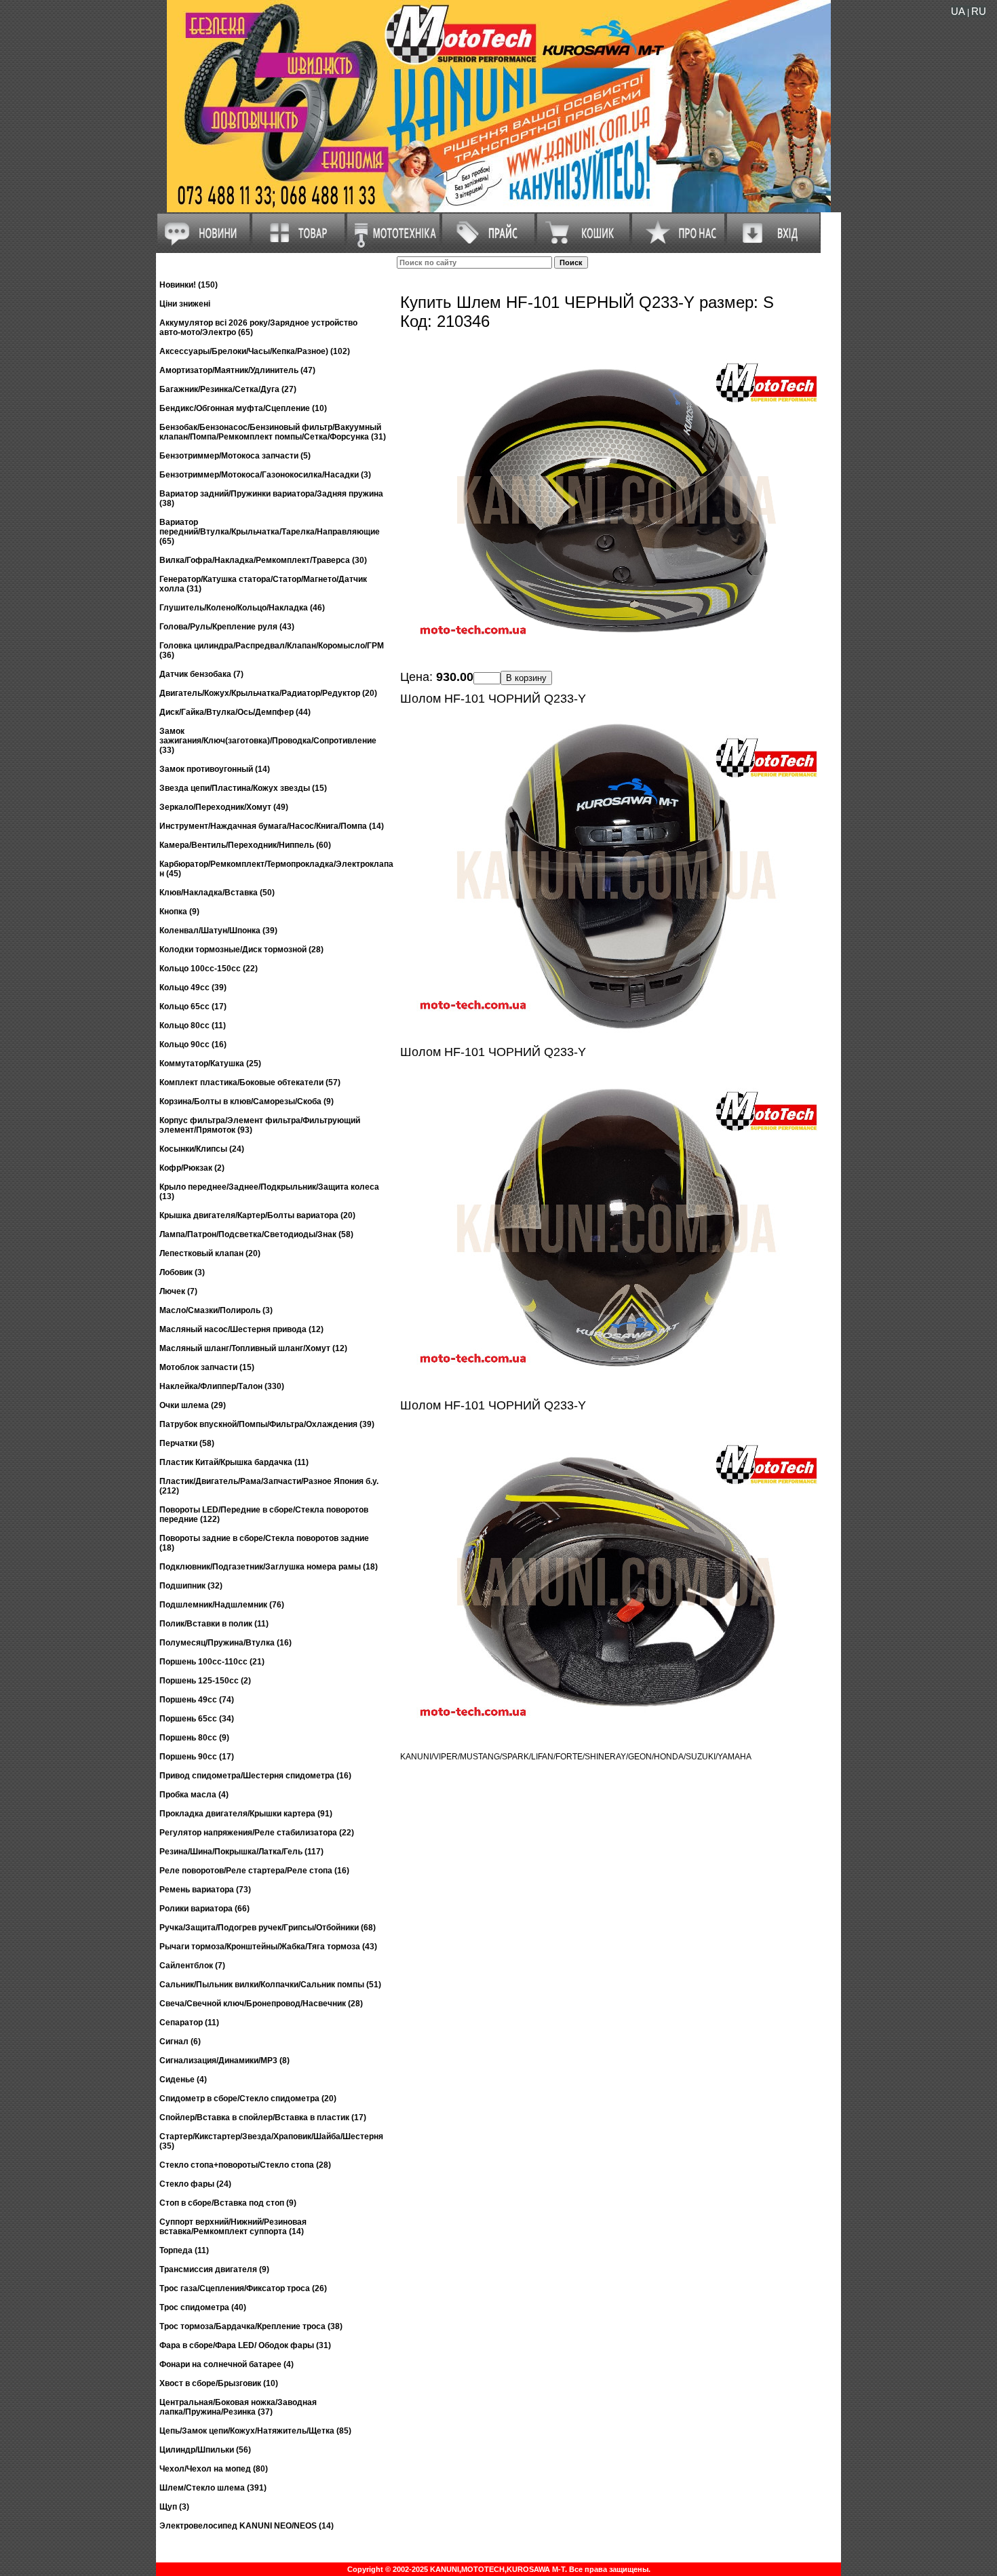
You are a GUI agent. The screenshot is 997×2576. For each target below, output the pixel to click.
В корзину (526, 678)
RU (979, 11)
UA (958, 11)
